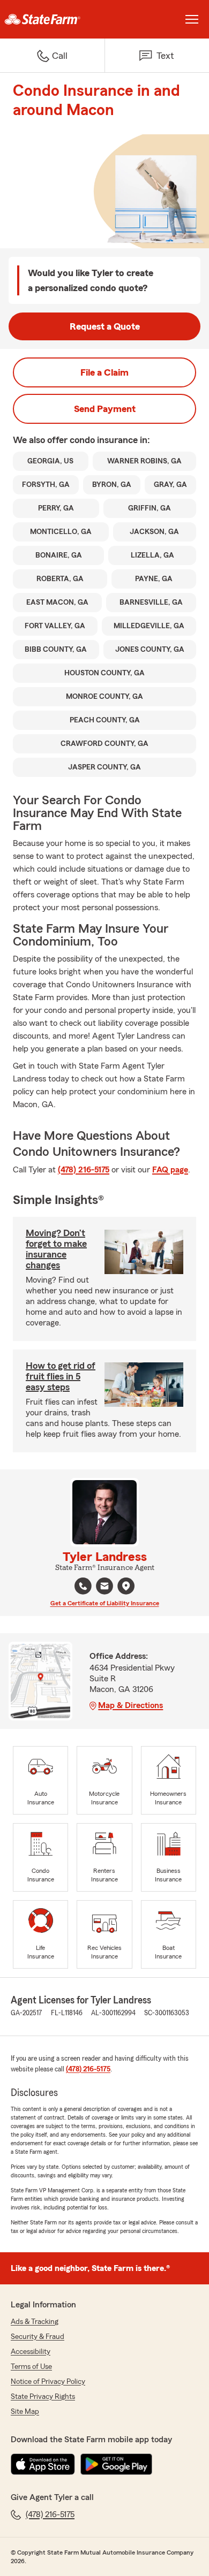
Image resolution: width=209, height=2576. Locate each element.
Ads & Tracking (35, 2322)
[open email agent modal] (104, 1587)
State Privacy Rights (43, 2397)
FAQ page (170, 1170)
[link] (52, 19)
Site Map (25, 2412)
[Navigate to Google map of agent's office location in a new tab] (126, 1586)
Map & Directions (130, 1705)
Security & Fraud (38, 2337)
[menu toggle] (192, 19)
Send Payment (105, 409)
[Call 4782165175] (83, 1586)
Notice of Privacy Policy (48, 2382)
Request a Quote (105, 326)
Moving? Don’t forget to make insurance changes (56, 1249)
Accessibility (31, 2352)
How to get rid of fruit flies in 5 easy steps (61, 1376)
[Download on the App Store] (43, 2464)
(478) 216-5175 (84, 1170)
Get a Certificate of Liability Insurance (105, 1603)
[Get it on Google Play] (116, 2464)
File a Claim (104, 372)
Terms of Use (31, 2367)
